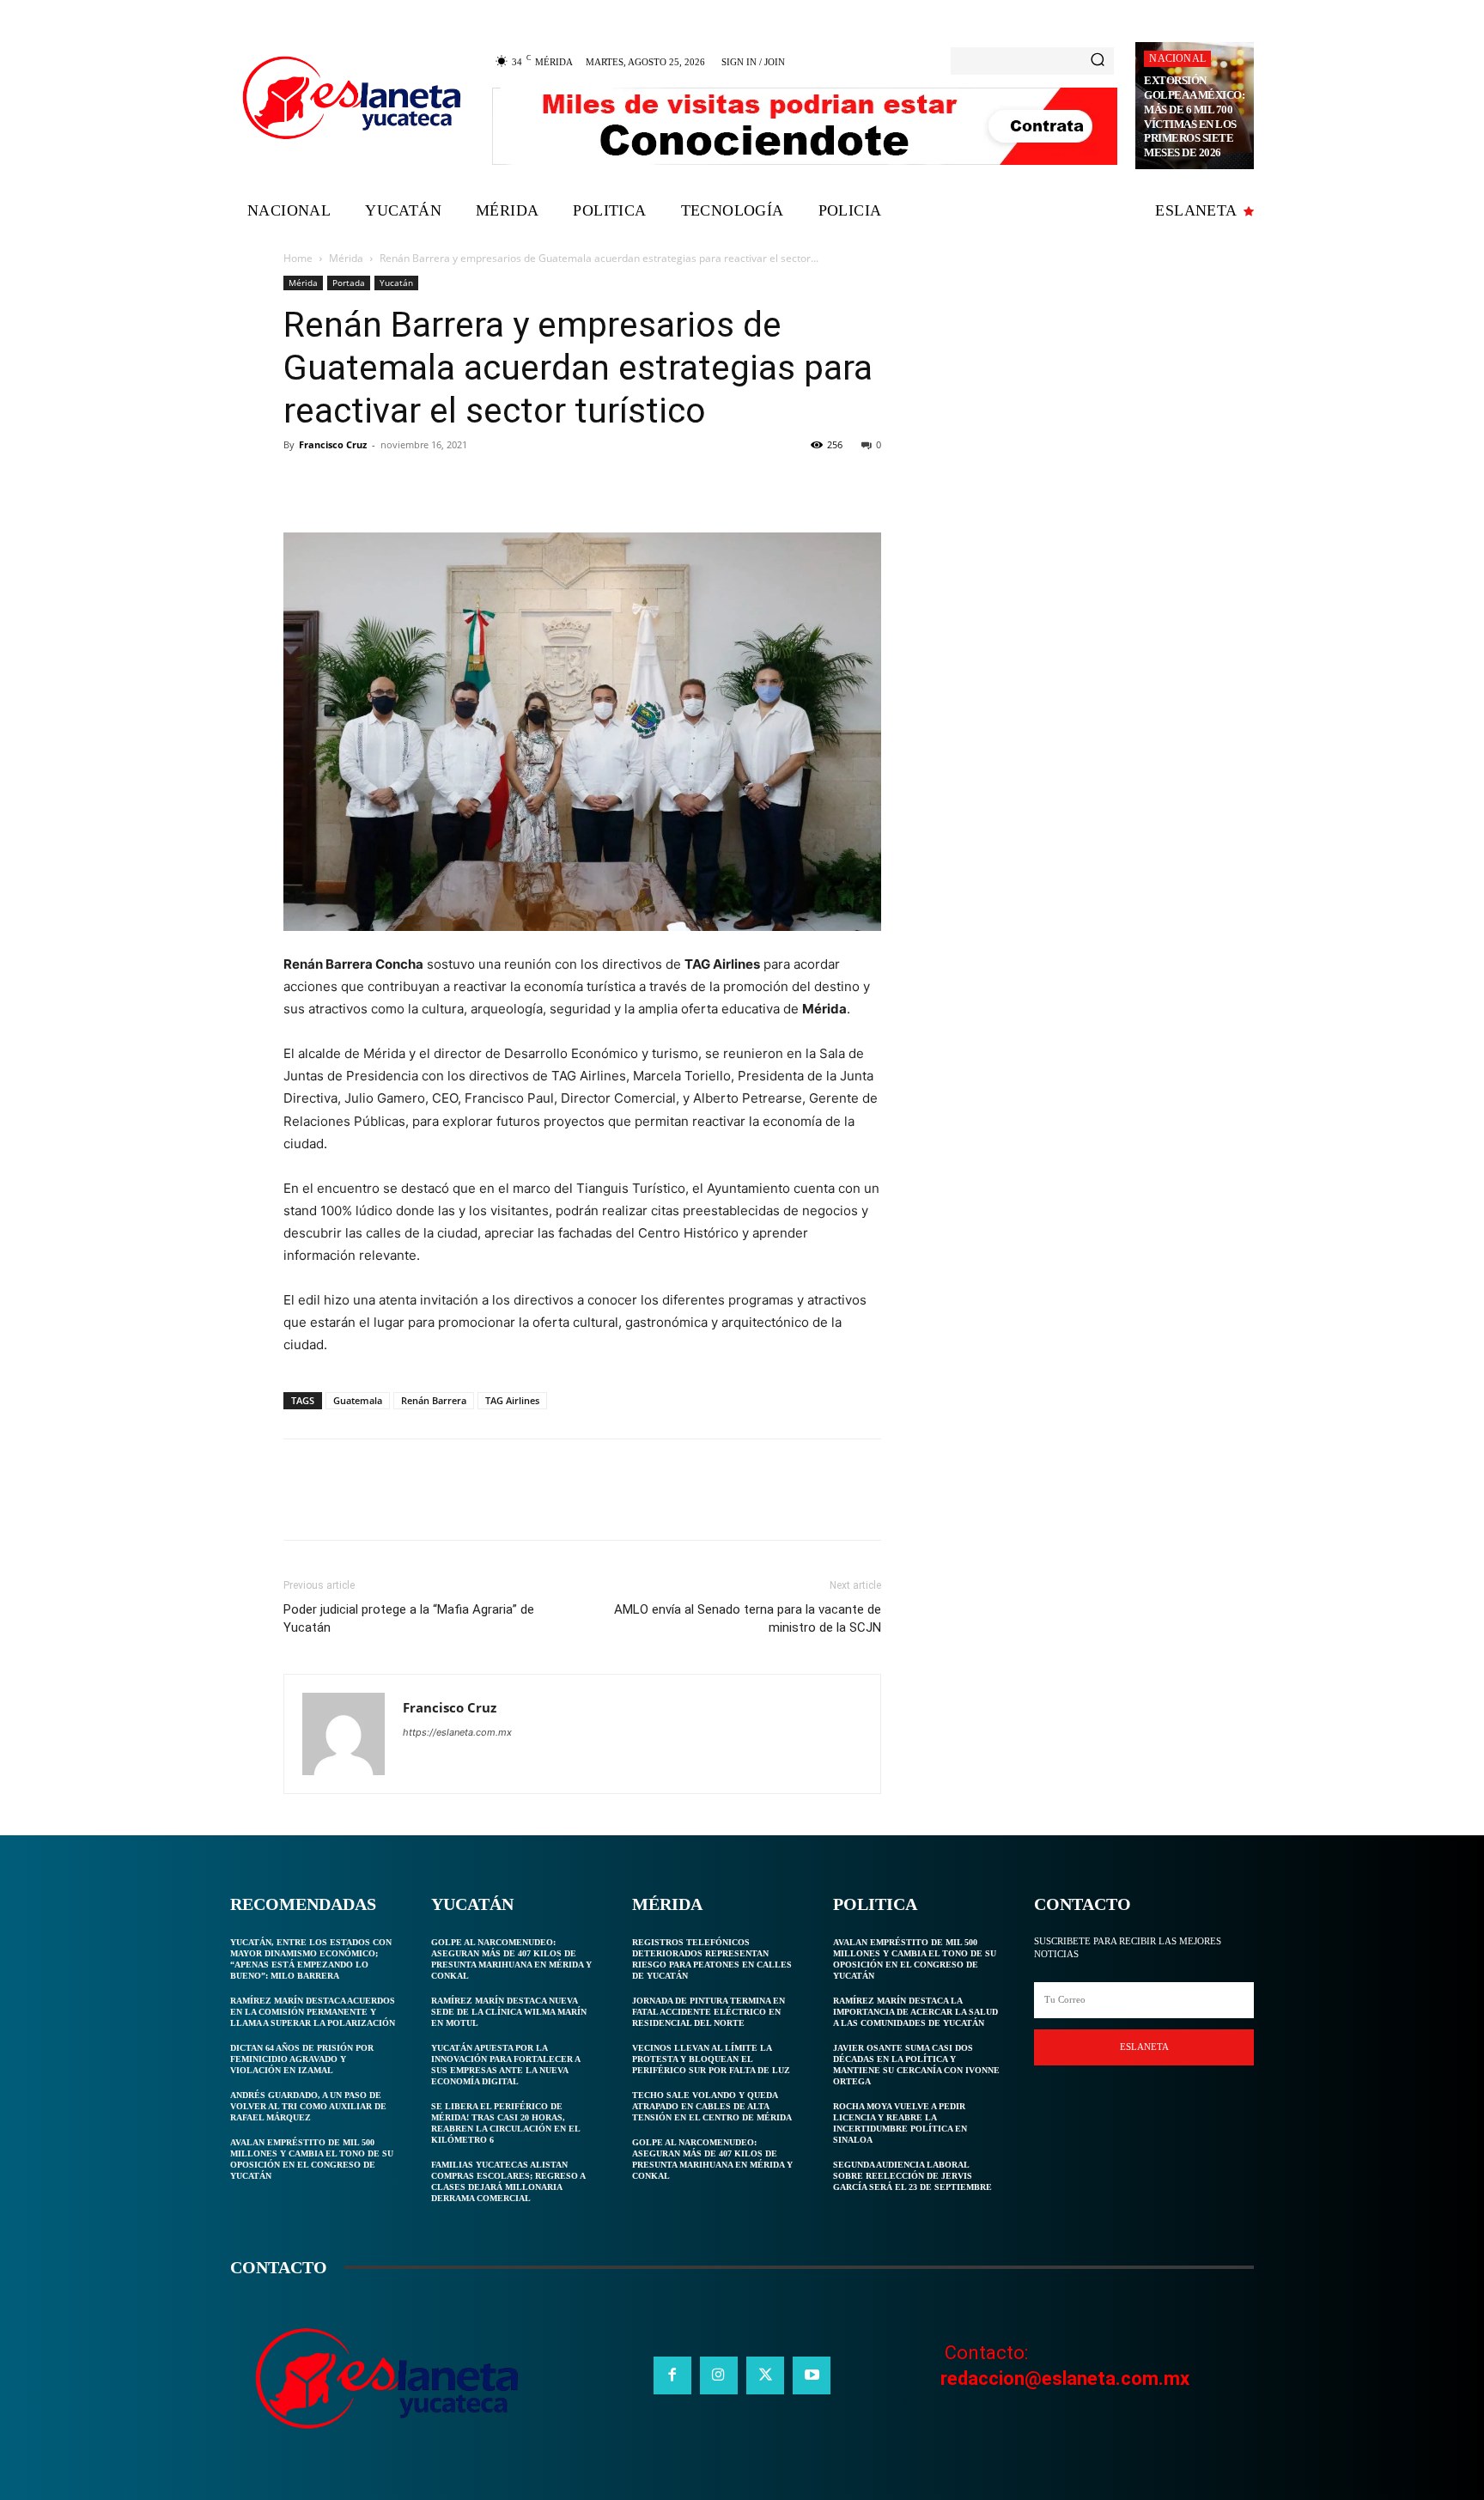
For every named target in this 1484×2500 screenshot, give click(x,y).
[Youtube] (812, 2375)
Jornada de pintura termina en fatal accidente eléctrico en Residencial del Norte (709, 2012)
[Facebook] (301, 484)
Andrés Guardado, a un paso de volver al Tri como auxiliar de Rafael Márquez (308, 2106)
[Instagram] (719, 2375)
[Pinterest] (380, 484)
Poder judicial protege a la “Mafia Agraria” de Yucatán (409, 1618)
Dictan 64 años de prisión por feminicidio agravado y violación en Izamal (302, 2059)
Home (298, 258)
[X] (340, 484)
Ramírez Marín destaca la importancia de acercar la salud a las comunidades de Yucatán (915, 2012)
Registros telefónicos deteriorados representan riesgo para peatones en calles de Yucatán (712, 1959)
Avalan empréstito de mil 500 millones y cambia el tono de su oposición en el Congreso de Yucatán (312, 2159)
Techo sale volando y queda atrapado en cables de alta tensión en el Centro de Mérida (712, 2106)
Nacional (1177, 58)
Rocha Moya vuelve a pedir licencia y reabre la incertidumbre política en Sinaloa (900, 2123)
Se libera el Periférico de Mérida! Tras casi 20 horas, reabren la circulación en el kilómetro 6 (506, 2123)
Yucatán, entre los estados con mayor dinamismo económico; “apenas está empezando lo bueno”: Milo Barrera (311, 1959)
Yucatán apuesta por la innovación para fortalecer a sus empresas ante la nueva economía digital (506, 2065)
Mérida (346, 258)
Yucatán (396, 283)
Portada (349, 283)
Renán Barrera (434, 1400)
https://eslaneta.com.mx (457, 1732)
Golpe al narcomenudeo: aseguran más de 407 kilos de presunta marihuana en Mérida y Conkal (511, 1959)
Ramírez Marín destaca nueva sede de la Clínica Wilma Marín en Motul (509, 2012)
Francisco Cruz (333, 444)
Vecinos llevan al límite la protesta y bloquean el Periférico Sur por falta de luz (711, 2059)
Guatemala (358, 1400)
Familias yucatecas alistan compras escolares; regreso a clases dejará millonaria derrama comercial (508, 2181)
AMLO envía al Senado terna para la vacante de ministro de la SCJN (748, 1618)
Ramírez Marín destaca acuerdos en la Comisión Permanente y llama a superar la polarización (313, 2012)
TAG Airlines (512, 1400)
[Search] (1098, 61)
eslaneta (1144, 2047)
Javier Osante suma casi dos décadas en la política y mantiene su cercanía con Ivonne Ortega (916, 2065)
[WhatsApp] (419, 484)
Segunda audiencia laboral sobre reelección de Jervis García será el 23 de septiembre (912, 2176)
